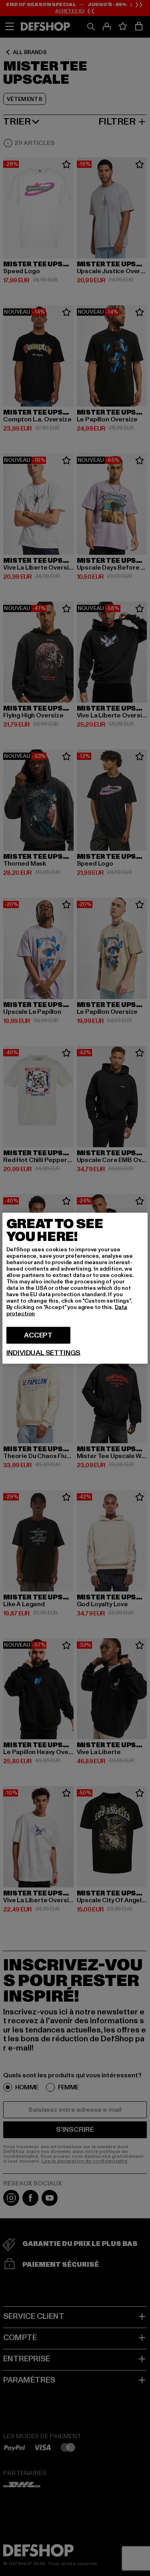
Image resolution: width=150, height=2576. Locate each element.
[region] (75, 1288)
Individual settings (44, 1353)
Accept (38, 1335)
